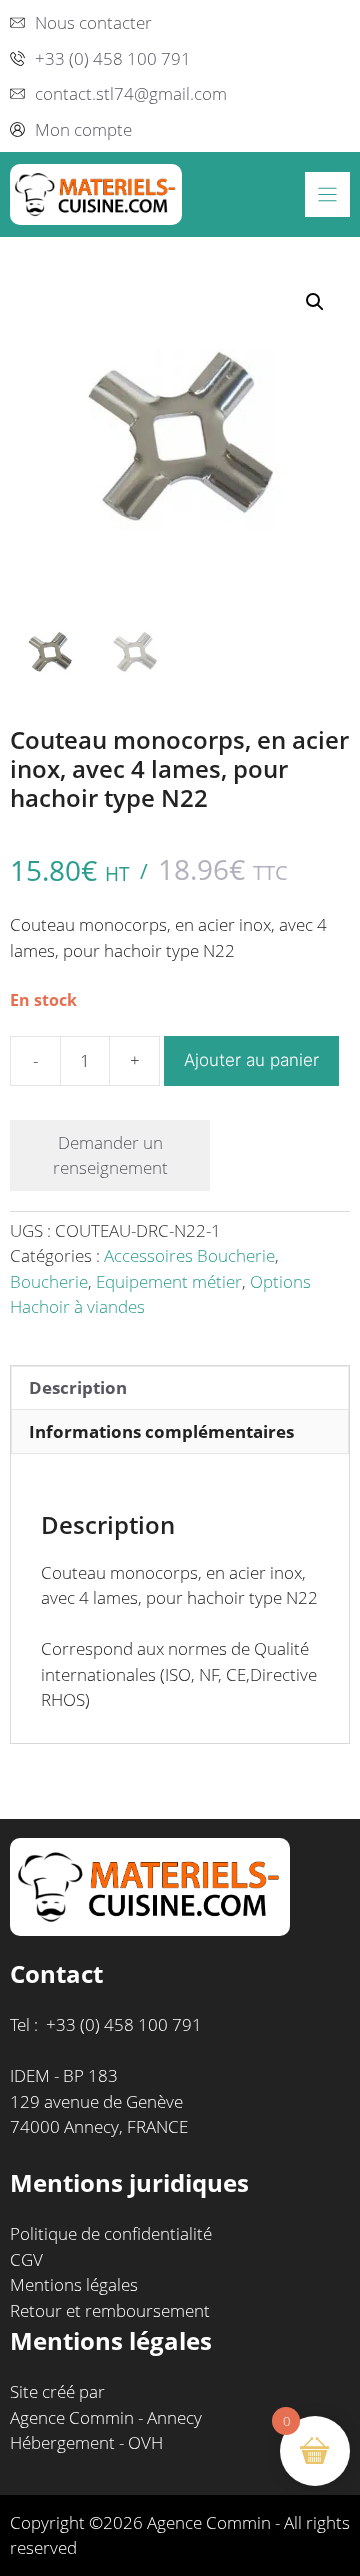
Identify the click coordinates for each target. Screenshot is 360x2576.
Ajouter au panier (251, 1060)
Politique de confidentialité (111, 2233)
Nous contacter (93, 22)
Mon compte (83, 129)
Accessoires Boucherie (189, 1255)
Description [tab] (78, 1387)
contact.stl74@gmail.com (131, 93)
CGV (26, 2259)
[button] (315, 302)
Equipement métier (169, 1281)
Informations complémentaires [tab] (161, 1431)
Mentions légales (74, 2284)
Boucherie (49, 1281)
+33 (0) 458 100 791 (113, 58)
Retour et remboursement (110, 2310)
